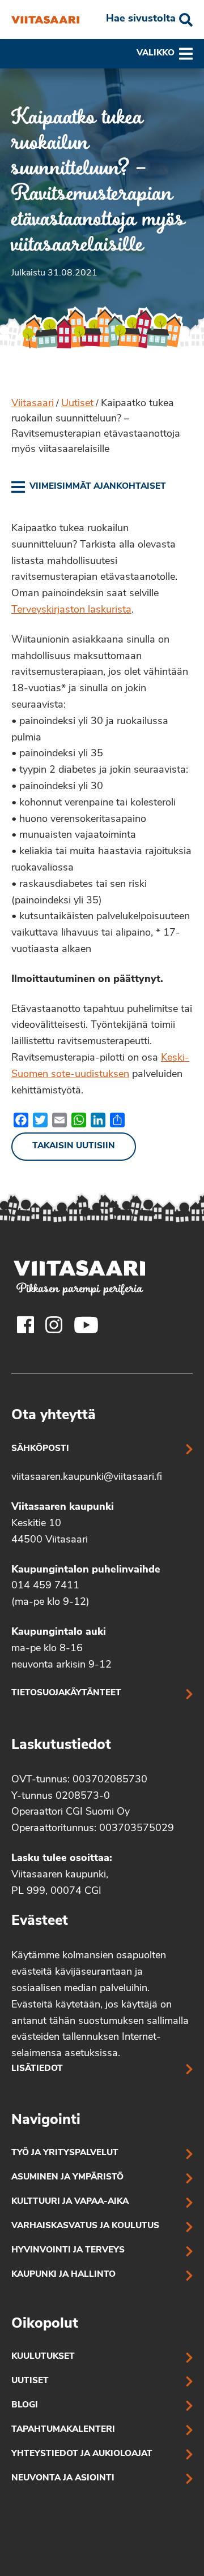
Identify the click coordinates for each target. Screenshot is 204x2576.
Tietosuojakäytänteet (66, 1693)
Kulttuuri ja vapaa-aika (70, 2202)
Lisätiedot (37, 2069)
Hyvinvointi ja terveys (68, 2250)
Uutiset (77, 404)
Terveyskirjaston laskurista (71, 610)
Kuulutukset (43, 2357)
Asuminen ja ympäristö (67, 2177)
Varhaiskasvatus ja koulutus (85, 2226)
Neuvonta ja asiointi (63, 2478)
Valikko (156, 53)
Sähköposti (40, 1449)
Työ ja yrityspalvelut (65, 2153)
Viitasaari (33, 404)
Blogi (25, 2405)
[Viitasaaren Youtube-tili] (86, 1325)
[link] (89, 487)
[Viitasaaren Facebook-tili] (25, 1325)
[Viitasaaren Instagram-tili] (54, 1325)
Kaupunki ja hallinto (63, 2275)
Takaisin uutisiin (74, 1146)
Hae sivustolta (141, 19)
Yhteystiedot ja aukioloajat (82, 2454)
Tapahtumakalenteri (63, 2430)
